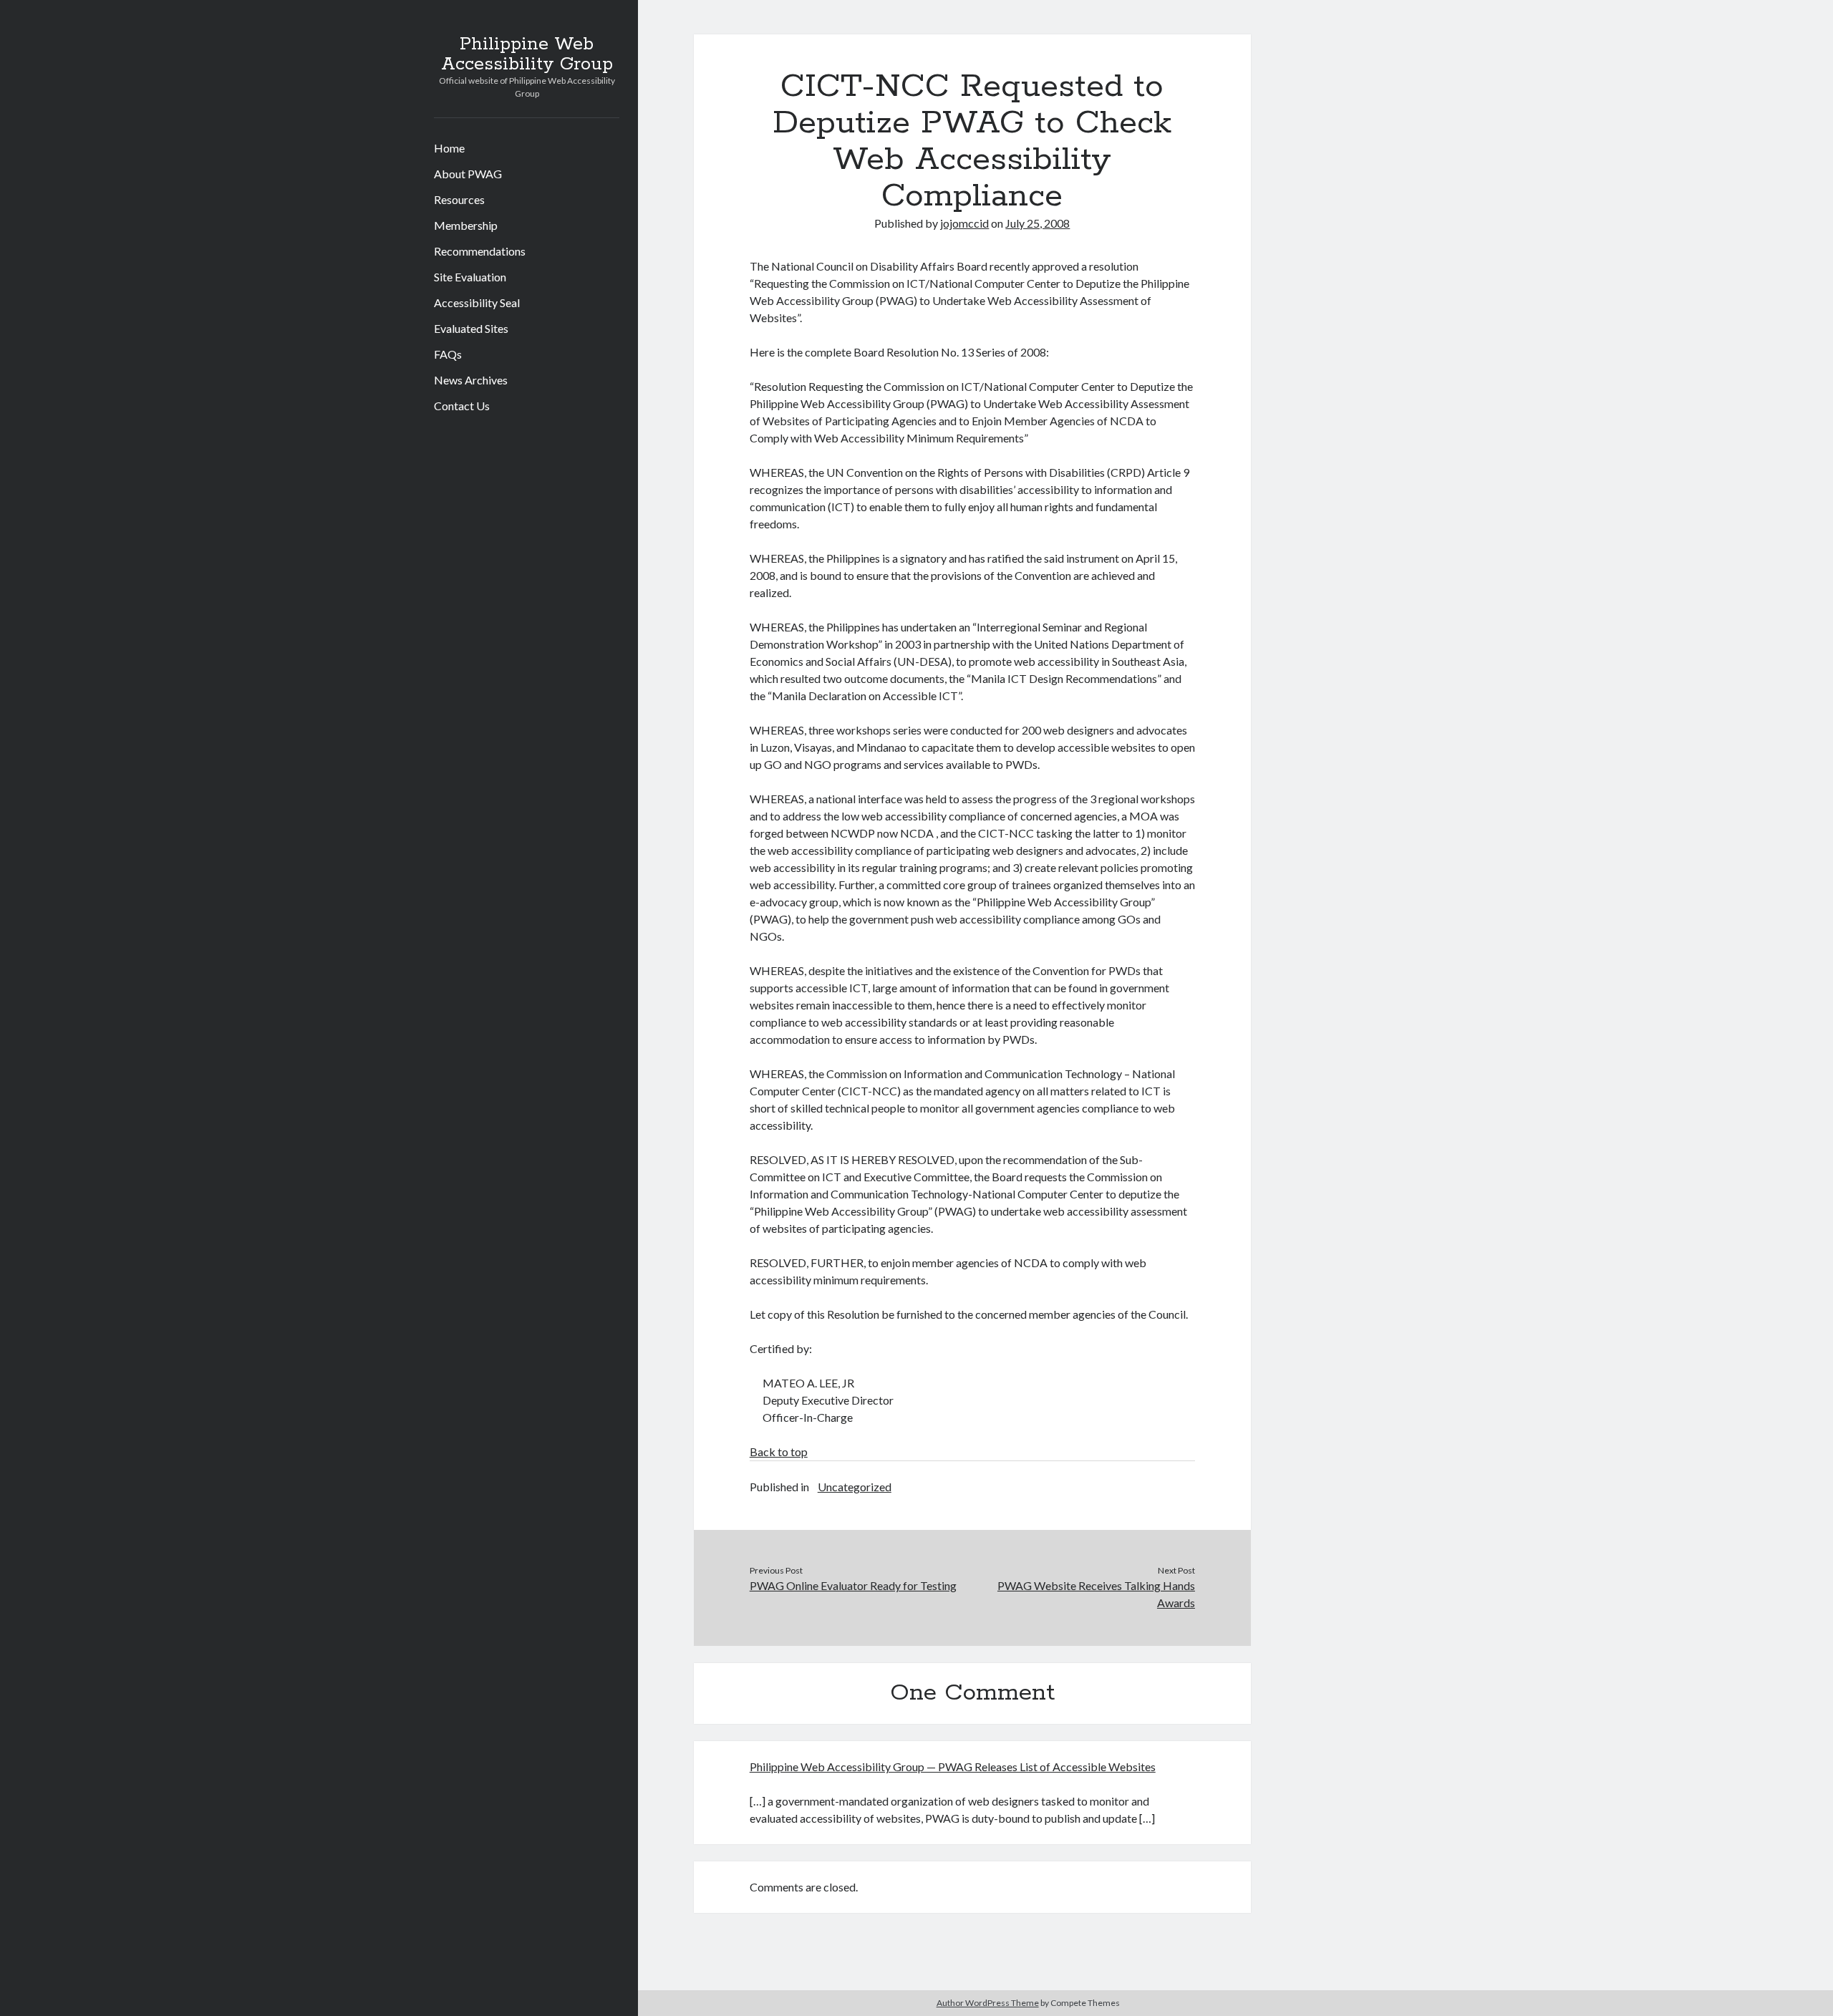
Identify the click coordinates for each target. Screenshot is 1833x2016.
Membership (466, 225)
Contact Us (462, 406)
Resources (459, 199)
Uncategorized (855, 1487)
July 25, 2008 (1038, 223)
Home (449, 148)
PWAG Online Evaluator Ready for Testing (853, 1585)
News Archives (471, 380)
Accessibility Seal (477, 302)
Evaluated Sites (471, 328)
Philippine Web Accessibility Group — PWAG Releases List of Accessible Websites (953, 1767)
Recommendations (480, 251)
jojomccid (964, 223)
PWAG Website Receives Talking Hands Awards (1096, 1594)
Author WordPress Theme (988, 2003)
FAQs (448, 354)
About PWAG (468, 174)
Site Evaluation (470, 277)
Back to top (779, 1452)
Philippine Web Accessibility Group (527, 54)
